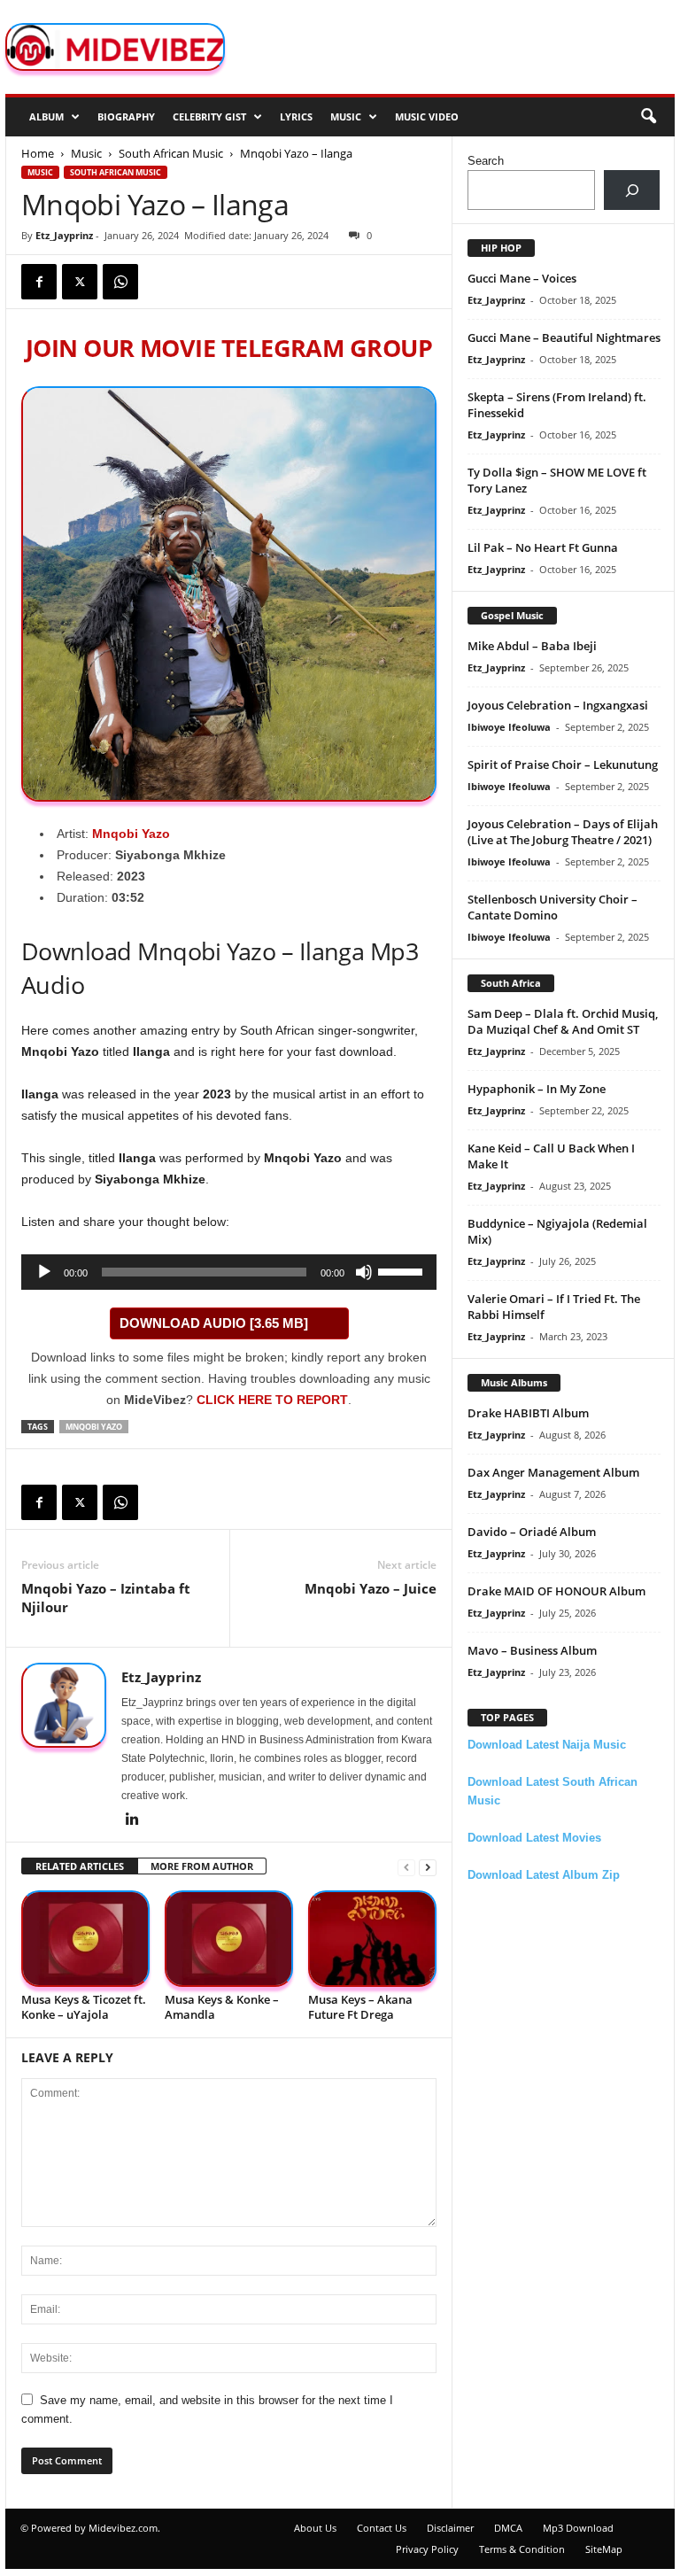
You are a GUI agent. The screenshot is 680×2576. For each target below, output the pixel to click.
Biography (126, 116)
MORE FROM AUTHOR (202, 1866)
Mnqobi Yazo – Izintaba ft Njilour (106, 1598)
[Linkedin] (132, 1820)
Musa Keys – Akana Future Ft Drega (360, 2007)
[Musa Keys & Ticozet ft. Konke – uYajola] (85, 1939)
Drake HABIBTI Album (528, 1413)
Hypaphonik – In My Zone (537, 1089)
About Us (315, 2528)
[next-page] (428, 1867)
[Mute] (364, 1272)
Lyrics (296, 116)
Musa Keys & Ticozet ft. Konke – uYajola (84, 2007)
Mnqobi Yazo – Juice (371, 1588)
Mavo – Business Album (532, 1650)
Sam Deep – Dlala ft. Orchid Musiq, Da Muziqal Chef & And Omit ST (563, 1021)
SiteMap (604, 2549)
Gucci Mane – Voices (522, 278)
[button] (648, 117)
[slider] (403, 1270)
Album (46, 116)
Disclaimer (450, 2528)
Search (486, 161)
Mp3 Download (578, 2528)
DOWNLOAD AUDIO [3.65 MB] (214, 1323)
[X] (80, 282)
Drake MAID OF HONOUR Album (556, 1591)
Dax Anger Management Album (553, 1472)
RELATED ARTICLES (80, 1866)
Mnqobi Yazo (131, 834)
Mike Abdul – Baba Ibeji (532, 646)
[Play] (44, 1272)
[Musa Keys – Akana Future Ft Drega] (372, 1939)
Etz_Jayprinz (64, 235)
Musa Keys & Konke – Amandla (222, 2007)
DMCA (508, 2528)
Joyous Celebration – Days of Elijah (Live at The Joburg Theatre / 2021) (563, 832)
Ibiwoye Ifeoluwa (509, 727)
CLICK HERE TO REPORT (272, 1400)
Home (38, 153)
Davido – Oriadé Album (532, 1532)
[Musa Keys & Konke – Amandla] (229, 1939)
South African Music (171, 153)
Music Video (427, 116)
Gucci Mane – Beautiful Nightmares (564, 338)
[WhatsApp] (120, 282)
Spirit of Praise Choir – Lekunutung (563, 764)
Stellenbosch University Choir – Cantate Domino (552, 907)
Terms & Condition (522, 2549)
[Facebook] (39, 282)
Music (346, 116)
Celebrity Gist (209, 116)
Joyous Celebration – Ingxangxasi (558, 705)
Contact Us (382, 2528)
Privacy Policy (427, 2549)
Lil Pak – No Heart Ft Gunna (543, 547)
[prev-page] (406, 1867)
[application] (229, 1272)
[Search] (632, 190)
